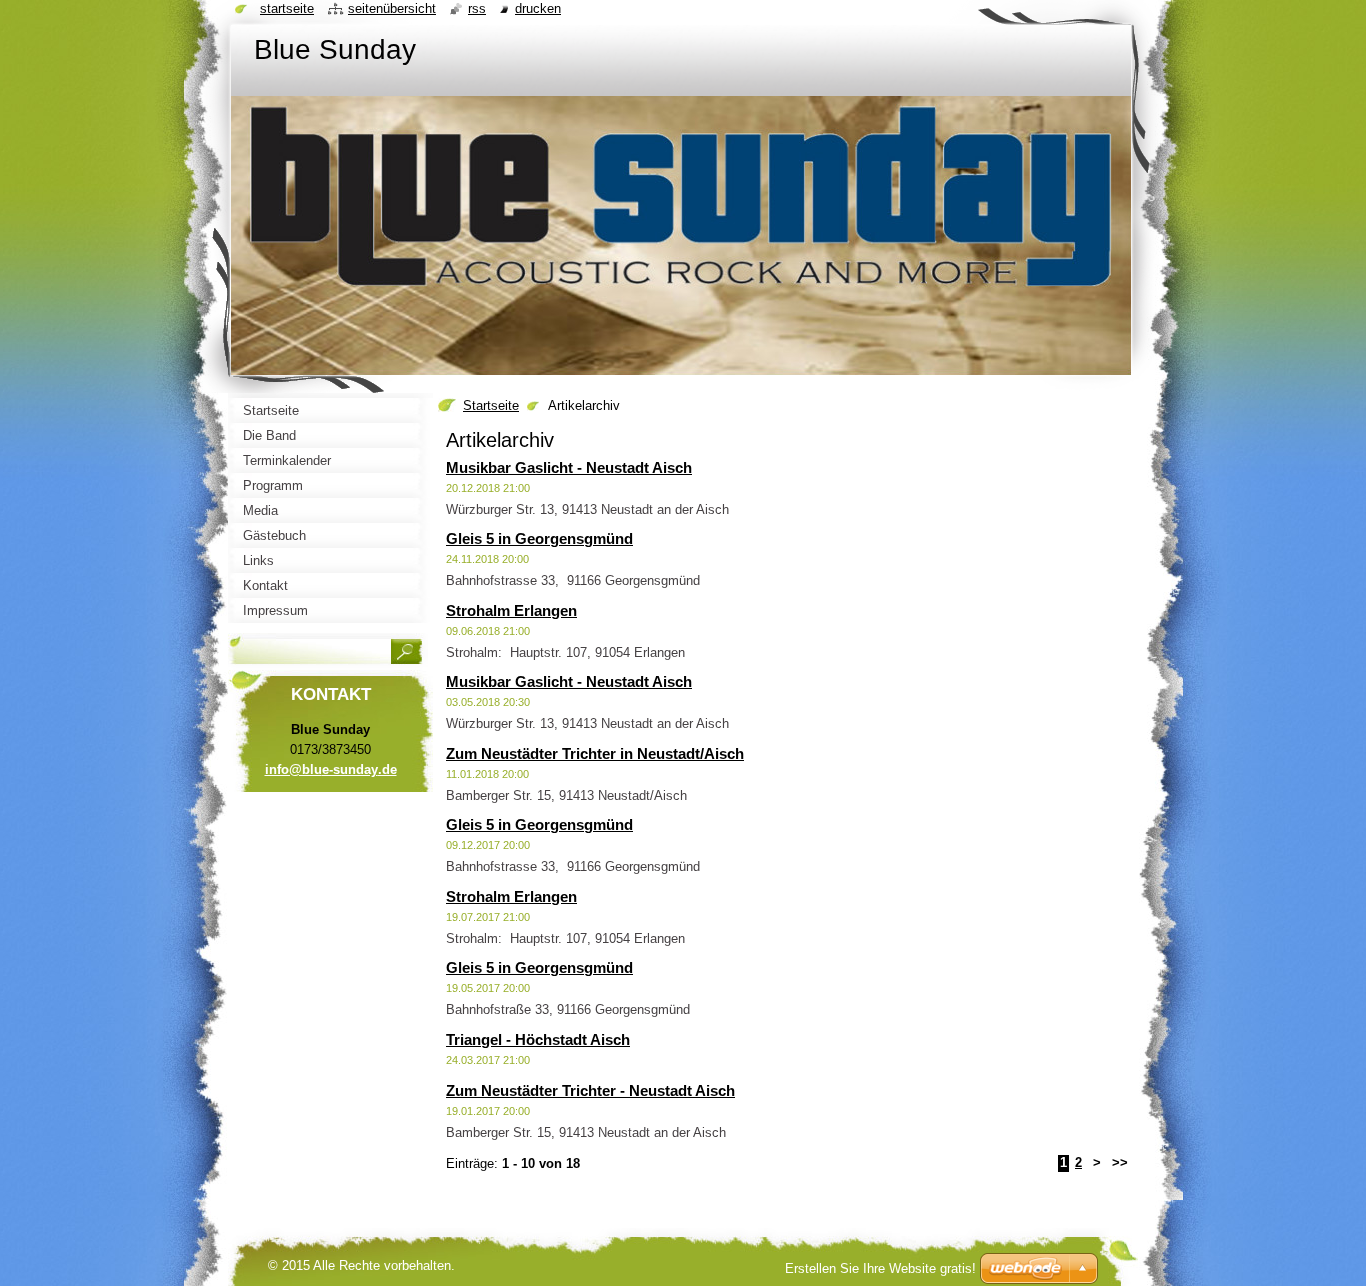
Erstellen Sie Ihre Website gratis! (880, 1268)
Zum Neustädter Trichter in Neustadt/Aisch (595, 753)
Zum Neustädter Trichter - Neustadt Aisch (590, 1090)
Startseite (491, 405)
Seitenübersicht (392, 8)
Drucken (538, 8)
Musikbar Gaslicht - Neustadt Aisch (569, 467)
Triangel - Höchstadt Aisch (538, 1039)
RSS (477, 8)
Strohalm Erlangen (511, 610)
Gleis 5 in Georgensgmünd (539, 538)
